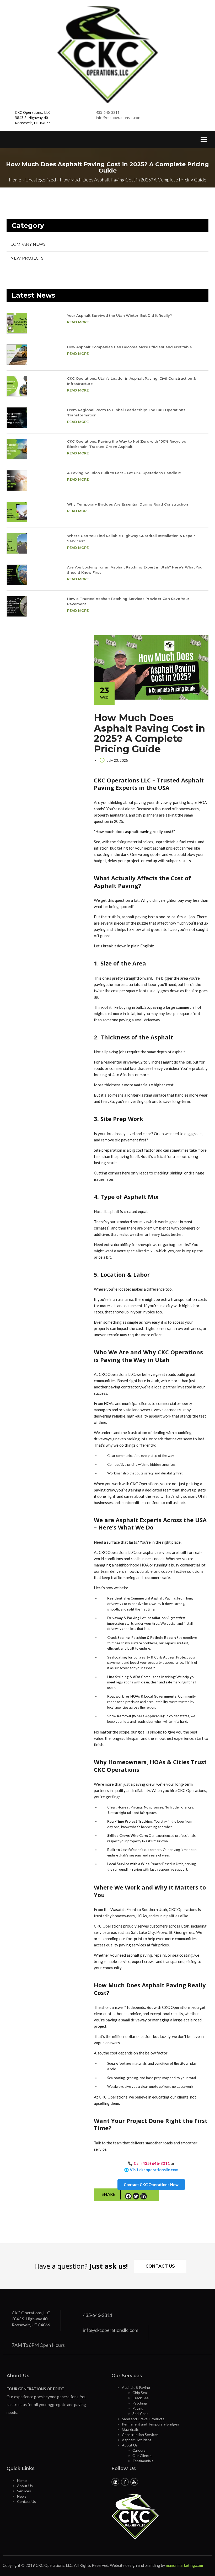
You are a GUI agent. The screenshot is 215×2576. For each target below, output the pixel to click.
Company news (28, 244)
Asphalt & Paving (136, 2387)
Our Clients (142, 2456)
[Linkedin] (144, 2195)
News (22, 2496)
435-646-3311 (108, 112)
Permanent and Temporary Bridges (150, 2424)
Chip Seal (140, 2393)
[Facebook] (128, 2195)
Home (22, 2480)
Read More (78, 322)
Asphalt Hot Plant (137, 2440)
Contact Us (160, 2266)
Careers (139, 2450)
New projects (27, 258)
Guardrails (130, 2429)
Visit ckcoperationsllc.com (154, 2170)
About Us (130, 2445)
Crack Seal (141, 2398)
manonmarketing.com (184, 2565)
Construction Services (140, 2435)
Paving (138, 2408)
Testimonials (143, 2461)
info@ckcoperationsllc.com (119, 118)
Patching (140, 2403)
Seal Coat (140, 2414)
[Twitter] (136, 2195)
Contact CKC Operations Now (151, 2185)
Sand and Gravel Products (143, 2419)
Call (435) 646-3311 (152, 2163)
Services (24, 2491)
